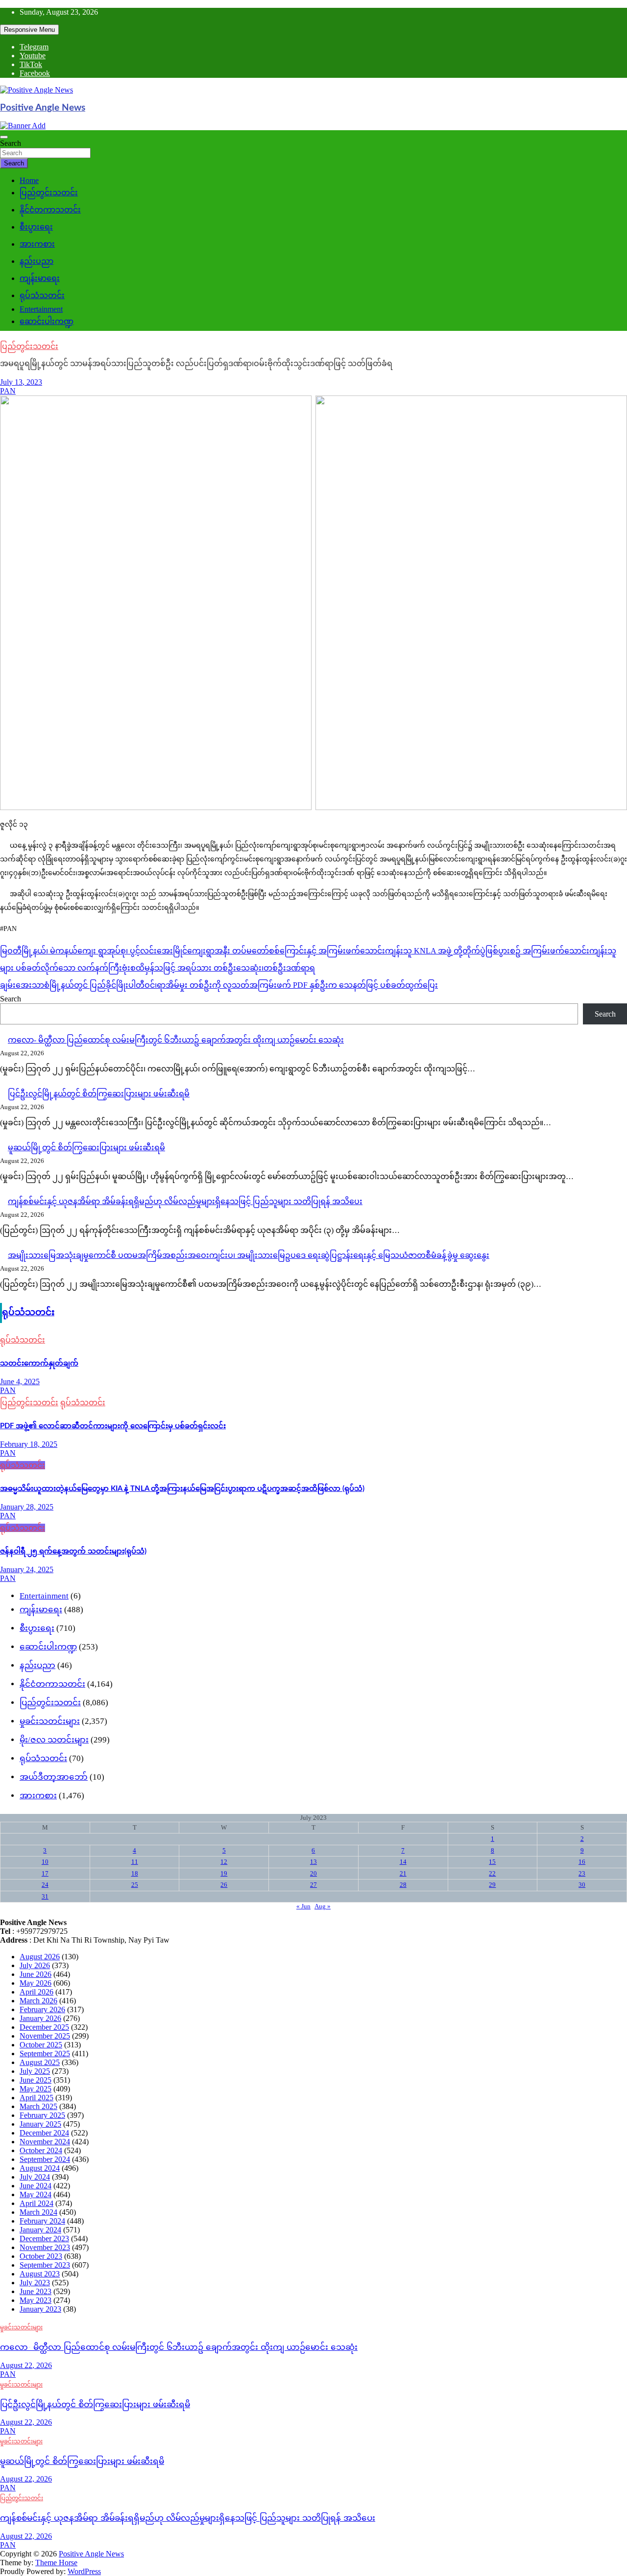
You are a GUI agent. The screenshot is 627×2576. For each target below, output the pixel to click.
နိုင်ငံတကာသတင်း (50, 210)
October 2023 (41, 2256)
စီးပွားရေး (36, 227)
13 (313, 1862)
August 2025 (40, 2062)
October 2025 (41, 2045)
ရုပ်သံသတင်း (42, 295)
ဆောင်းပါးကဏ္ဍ (47, 321)
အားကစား (37, 244)
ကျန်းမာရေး (40, 278)
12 (224, 1862)
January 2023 (40, 2309)
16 (582, 1862)
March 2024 (38, 2212)
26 (224, 1885)
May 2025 (36, 2089)
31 (45, 1896)
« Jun (303, 1906)
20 (313, 1873)
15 (492, 1862)
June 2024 (36, 2186)
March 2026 (38, 2001)
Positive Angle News (43, 108)
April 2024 (36, 2203)
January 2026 (40, 2018)
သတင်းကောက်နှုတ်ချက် (39, 1363)
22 (492, 1873)
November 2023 (45, 2247)
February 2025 (42, 2115)
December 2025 (44, 2027)
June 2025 (36, 2080)
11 (135, 1862)
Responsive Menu (29, 30)
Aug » (323, 1906)
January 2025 (40, 2124)
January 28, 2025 (27, 1507)
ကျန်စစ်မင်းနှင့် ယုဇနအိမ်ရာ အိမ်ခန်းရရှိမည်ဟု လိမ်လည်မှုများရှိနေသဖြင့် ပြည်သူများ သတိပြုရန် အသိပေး (185, 1201)
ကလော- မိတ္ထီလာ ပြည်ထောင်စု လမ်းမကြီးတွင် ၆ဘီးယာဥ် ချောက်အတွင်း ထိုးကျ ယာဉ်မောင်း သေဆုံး (176, 1040)
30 (582, 1885)
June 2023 (36, 2291)
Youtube (33, 56)
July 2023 (35, 2283)
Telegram (34, 47)
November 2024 (45, 2142)
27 (313, 1885)
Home (29, 180)
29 (492, 1885)
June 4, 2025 (20, 1381)
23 (582, 1873)
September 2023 (45, 2265)
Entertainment (41, 309)
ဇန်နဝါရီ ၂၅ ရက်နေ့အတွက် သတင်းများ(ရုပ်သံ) (73, 1551)
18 (135, 1873)
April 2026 (36, 1992)
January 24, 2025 (27, 1569)
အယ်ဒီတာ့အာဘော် (54, 1777)
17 (45, 1873)
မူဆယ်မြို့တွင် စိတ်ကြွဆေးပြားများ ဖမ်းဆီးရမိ (86, 1148)
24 (45, 1885)
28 (403, 1885)
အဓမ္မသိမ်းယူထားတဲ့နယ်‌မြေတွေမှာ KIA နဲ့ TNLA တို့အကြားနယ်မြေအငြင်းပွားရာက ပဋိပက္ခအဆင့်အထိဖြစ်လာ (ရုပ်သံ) (182, 1489)
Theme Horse (56, 2563)
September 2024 (45, 2159)
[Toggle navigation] (4, 137)
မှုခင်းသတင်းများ (50, 1721)
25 (135, 1885)
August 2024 (40, 2168)
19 (224, 1873)
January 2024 (40, 2230)
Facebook (35, 73)
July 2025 (35, 2071)
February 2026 (42, 2009)
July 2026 (35, 1965)
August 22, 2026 (26, 2365)
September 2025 (45, 2054)
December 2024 (44, 2133)
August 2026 (40, 1957)
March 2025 (38, 2106)
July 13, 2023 (21, 382)
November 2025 (45, 2036)
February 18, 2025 (29, 1444)
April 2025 (36, 2098)
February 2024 (42, 2221)
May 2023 (36, 2300)
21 (403, 1873)
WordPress (84, 2571)
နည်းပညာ (36, 261)
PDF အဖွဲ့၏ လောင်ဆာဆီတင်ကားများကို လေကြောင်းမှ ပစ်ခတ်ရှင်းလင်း (113, 1426)
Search (11, 143)
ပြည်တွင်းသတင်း (49, 193)
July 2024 (35, 2177)
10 (45, 1862)
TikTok (31, 64)
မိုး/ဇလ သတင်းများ (54, 1740)
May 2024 (36, 2194)
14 (403, 1862)
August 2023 (40, 2274)
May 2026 (36, 1983)
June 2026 (36, 1974)
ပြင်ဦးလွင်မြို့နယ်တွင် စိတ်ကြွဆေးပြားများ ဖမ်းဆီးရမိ (99, 1094)
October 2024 (41, 2150)
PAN (8, 391)
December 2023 (44, 2239)
